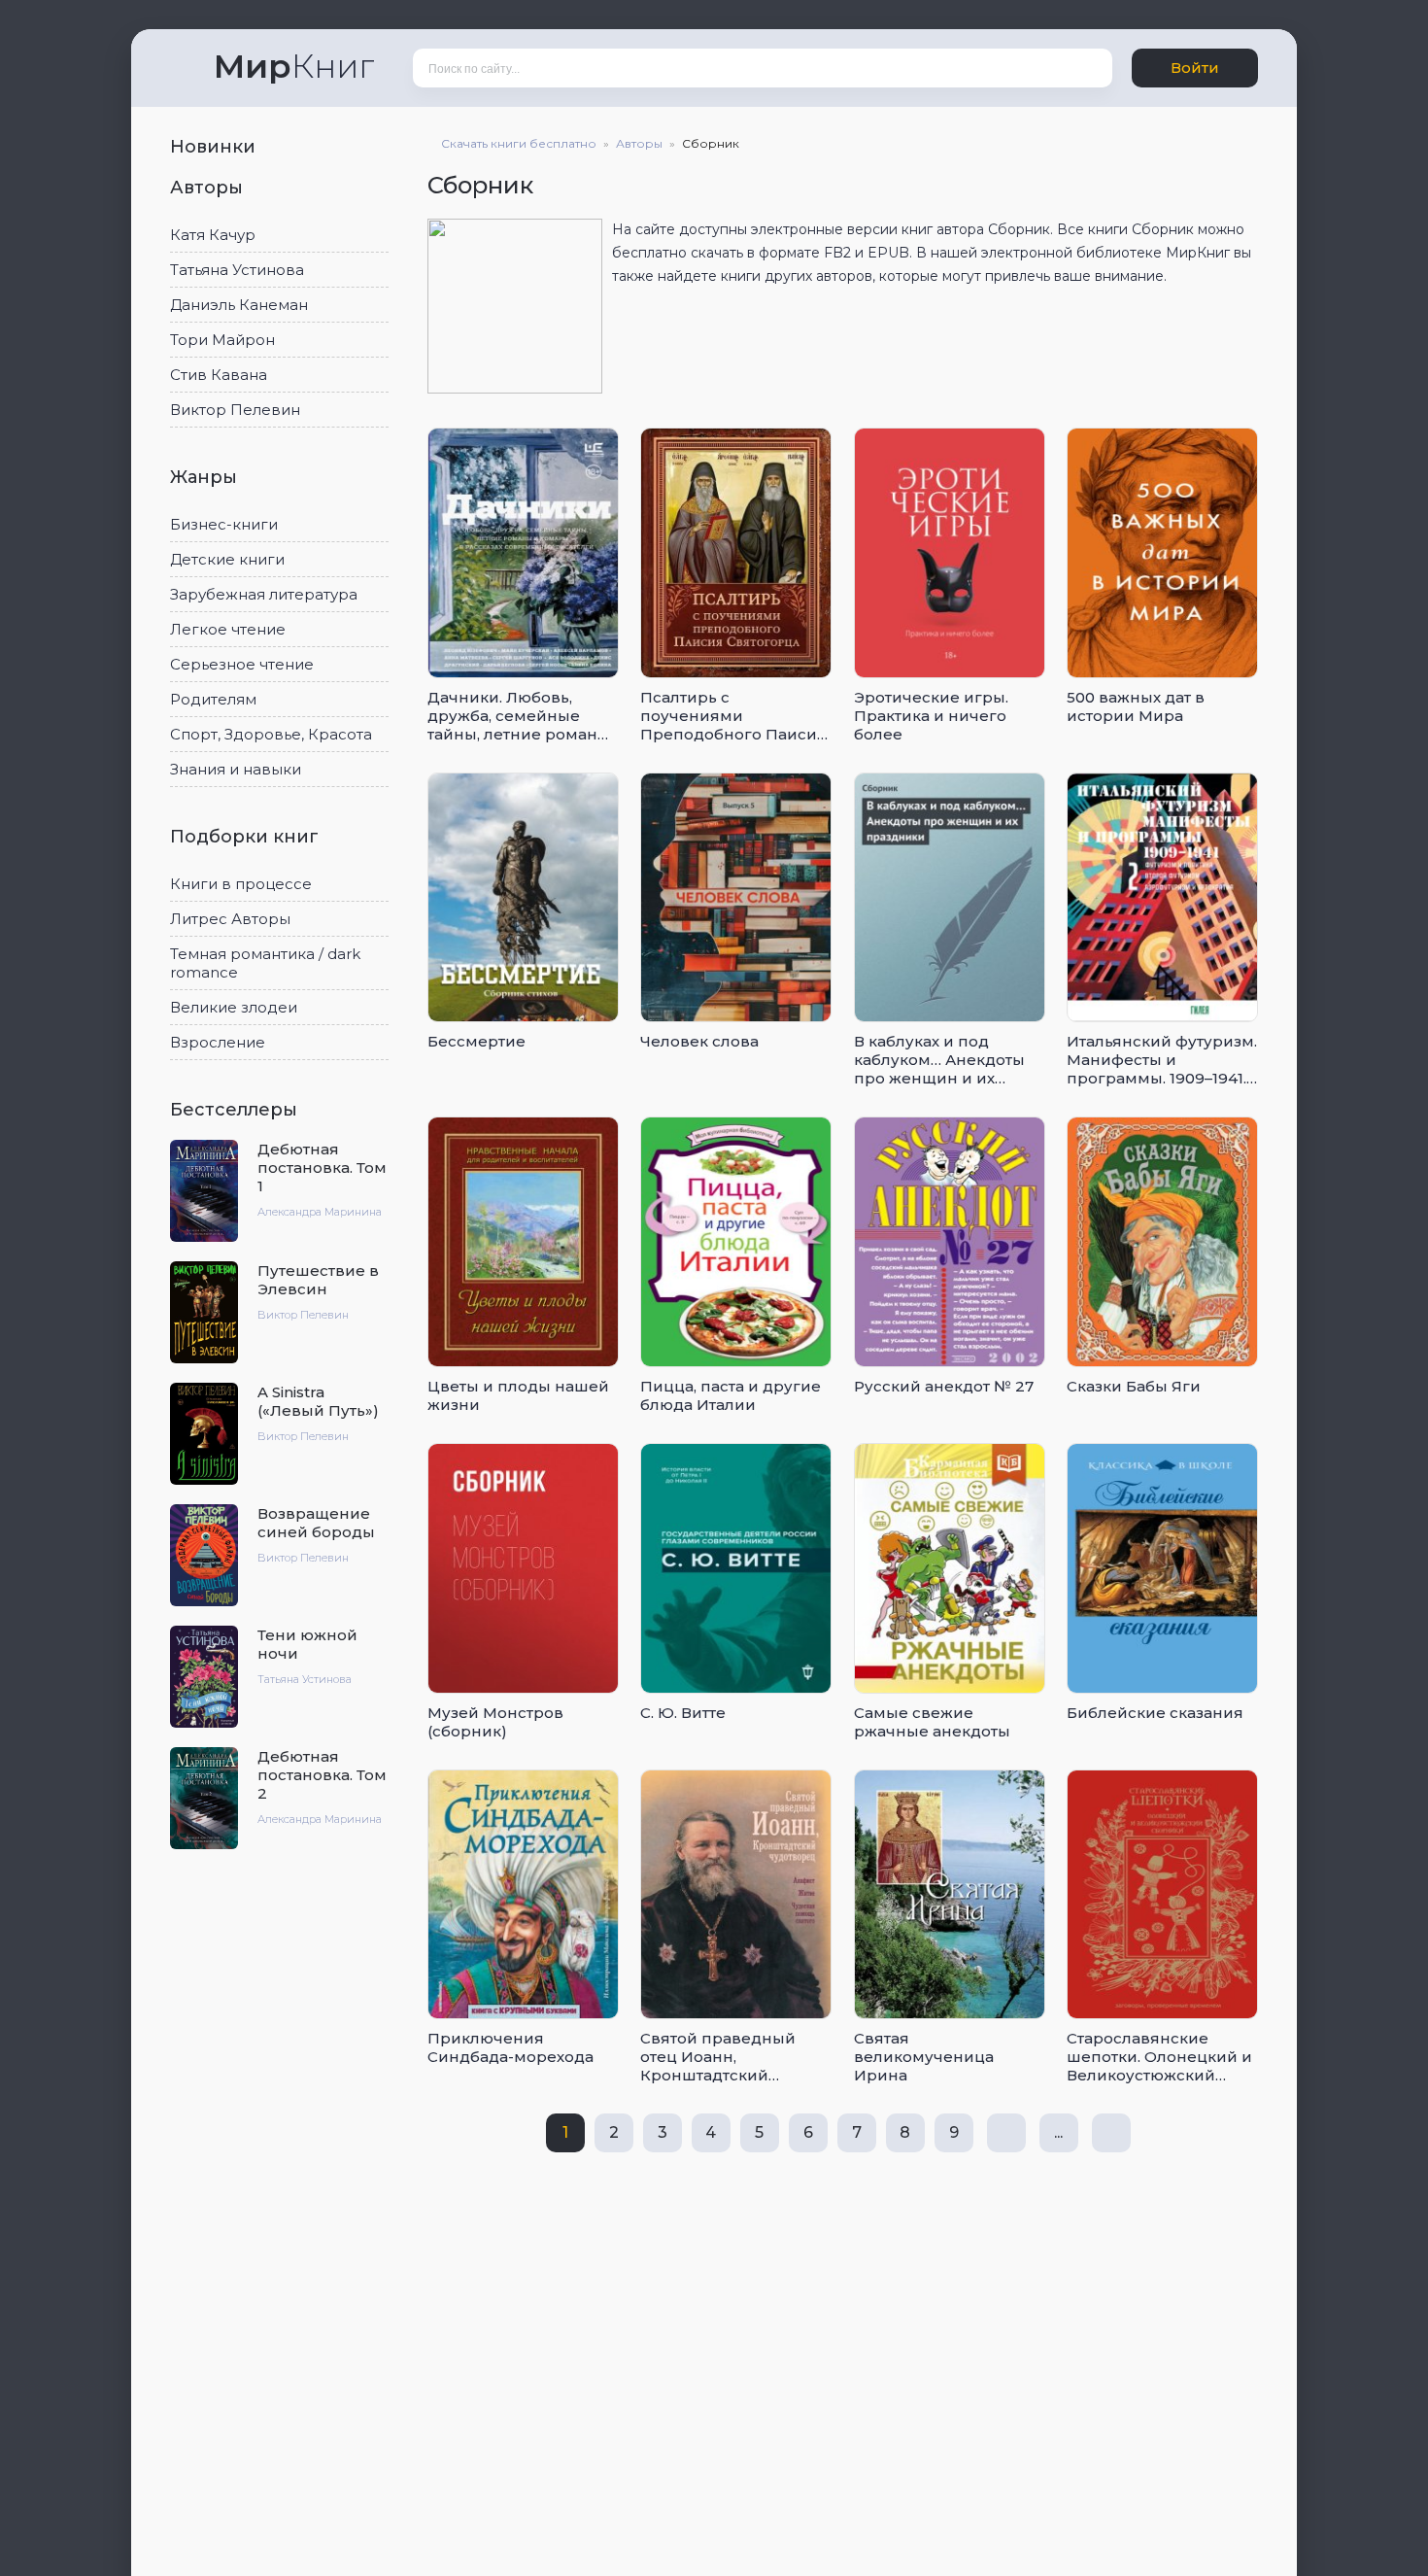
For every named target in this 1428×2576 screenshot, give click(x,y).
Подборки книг (247, 837)
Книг (294, 66)
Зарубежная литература (264, 594)
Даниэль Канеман (239, 305)
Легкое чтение (228, 629)
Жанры (206, 477)
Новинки (215, 147)
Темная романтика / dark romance (265, 963)
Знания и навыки (236, 769)
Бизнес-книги (224, 524)
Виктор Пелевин (235, 410)
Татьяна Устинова (237, 270)
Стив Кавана (219, 375)
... (1058, 2132)
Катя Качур (213, 235)
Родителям (213, 699)
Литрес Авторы (230, 919)
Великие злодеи (234, 1007)
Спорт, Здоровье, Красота (271, 734)
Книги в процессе (241, 884)
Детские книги (227, 559)
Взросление (218, 1042)
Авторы (209, 188)
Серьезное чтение (242, 664)
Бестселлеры (236, 1110)
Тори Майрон (222, 340)
